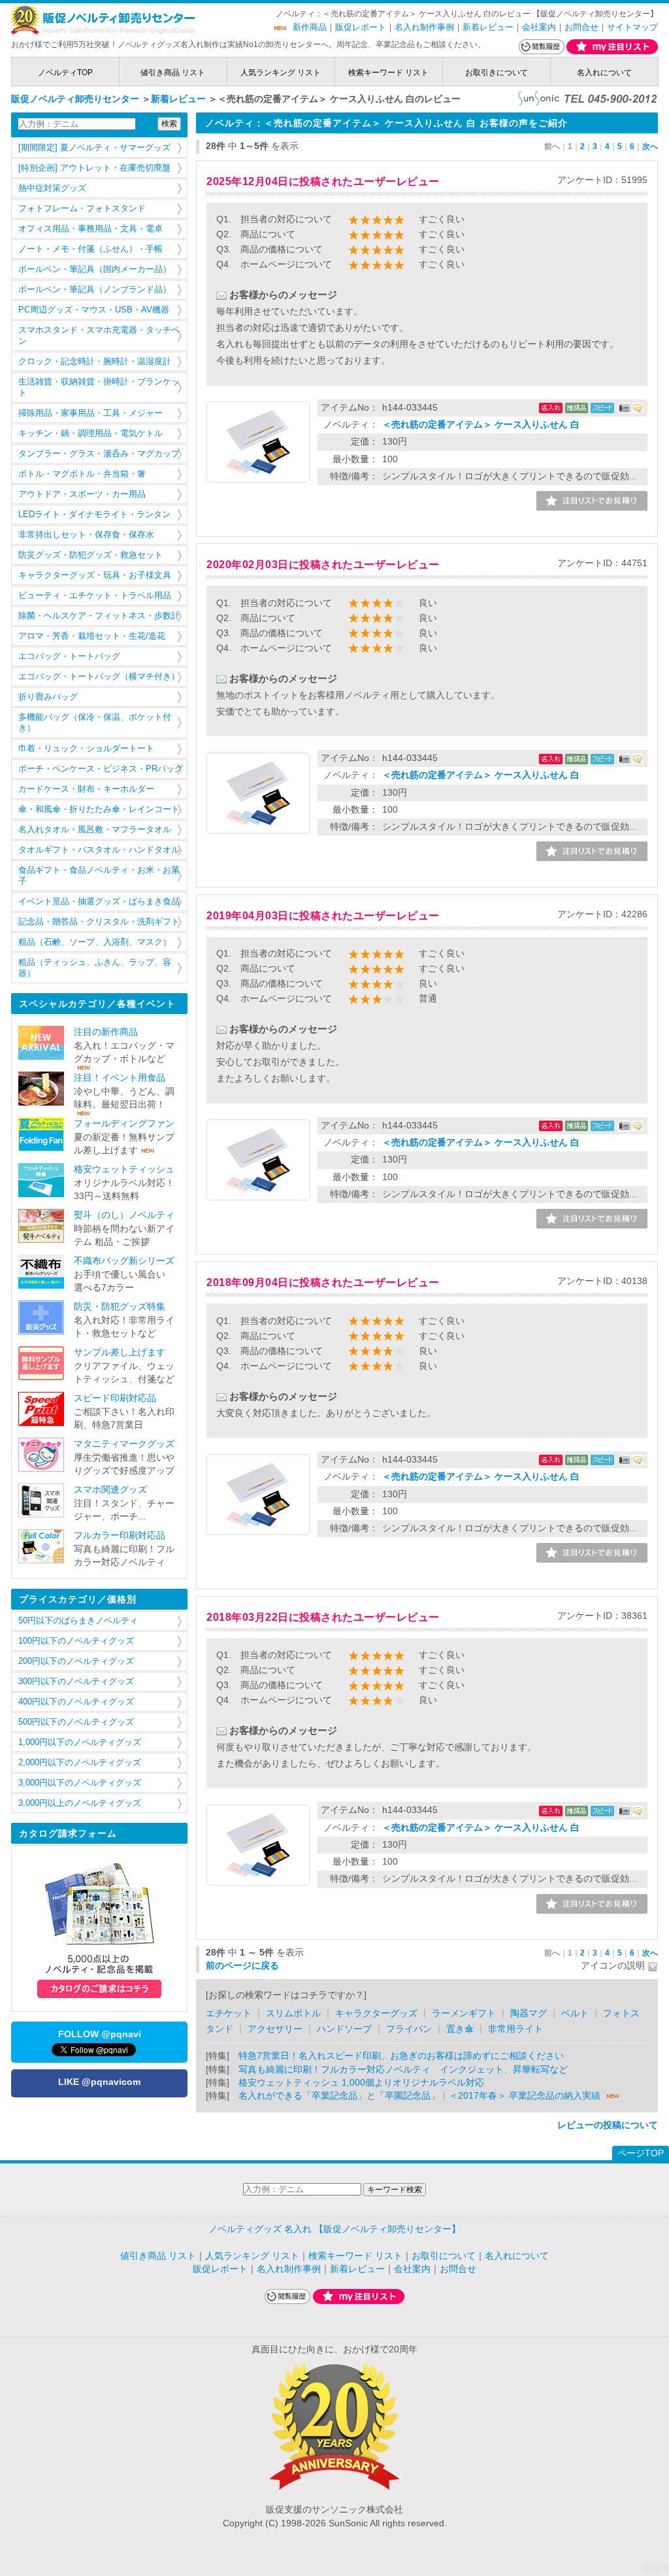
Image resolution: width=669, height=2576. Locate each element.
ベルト (575, 2013)
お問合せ (581, 27)
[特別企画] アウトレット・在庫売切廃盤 (94, 168)
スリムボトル (293, 2013)
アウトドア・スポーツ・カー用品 (82, 494)
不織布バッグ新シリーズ (124, 1261)
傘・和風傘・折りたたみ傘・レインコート (99, 809)
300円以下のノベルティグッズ (76, 1682)
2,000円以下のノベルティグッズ (80, 1763)
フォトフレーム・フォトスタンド (82, 209)
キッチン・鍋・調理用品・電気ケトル (90, 433)
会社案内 (539, 27)
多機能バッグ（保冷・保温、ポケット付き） (95, 723)
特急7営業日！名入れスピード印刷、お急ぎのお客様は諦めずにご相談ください (401, 2056)
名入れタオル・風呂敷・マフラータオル (95, 830)
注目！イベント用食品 (120, 1078)
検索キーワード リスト (388, 73)
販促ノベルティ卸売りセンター (75, 99)
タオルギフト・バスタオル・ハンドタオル (99, 850)
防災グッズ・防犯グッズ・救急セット (90, 555)
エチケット (229, 2013)
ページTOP (641, 2153)
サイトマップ (632, 27)
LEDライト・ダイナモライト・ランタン (94, 515)
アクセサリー (276, 2029)
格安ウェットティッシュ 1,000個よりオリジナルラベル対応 (361, 2083)
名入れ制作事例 (424, 27)
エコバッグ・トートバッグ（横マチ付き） (99, 677)
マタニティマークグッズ (124, 1444)
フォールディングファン (124, 1124)
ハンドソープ (344, 2029)
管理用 (655, 2569)
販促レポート (361, 27)
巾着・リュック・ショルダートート (86, 749)
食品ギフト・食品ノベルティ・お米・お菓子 (99, 876)
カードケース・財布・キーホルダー (86, 789)
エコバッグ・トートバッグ (69, 656)
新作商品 (310, 27)
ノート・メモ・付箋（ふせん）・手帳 (90, 249)
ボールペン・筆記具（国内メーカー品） (95, 269)
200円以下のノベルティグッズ (76, 1661)
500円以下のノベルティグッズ (76, 1722)
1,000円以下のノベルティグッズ (80, 1742)
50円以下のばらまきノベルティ (78, 1621)
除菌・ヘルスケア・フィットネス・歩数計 (99, 616)
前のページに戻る (242, 1966)
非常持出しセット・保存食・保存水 (86, 535)
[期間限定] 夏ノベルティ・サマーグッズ (94, 148)
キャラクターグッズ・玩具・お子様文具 (95, 575)
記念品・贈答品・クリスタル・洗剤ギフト (99, 922)
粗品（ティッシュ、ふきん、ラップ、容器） (95, 968)
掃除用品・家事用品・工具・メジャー (90, 413)
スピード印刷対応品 (115, 1398)
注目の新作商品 (106, 1032)
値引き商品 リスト (173, 73)
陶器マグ (529, 2013)
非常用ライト (515, 2029)
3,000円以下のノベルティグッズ (80, 1783)
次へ (650, 146)
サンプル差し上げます (120, 1352)
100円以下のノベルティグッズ (76, 1641)
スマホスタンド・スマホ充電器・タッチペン (99, 336)
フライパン (409, 2029)
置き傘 (460, 2029)
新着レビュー (488, 27)
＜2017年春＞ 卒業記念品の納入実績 (525, 2096)
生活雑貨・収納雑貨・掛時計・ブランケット (99, 387)
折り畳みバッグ (48, 697)
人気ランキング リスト (281, 73)
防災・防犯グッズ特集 (120, 1307)
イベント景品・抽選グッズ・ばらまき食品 (99, 902)
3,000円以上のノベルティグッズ (80, 1803)
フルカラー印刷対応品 (120, 1535)
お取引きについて (497, 73)
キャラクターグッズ (376, 2013)
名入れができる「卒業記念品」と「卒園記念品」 (339, 2096)
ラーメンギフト (464, 2013)
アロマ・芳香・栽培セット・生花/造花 (92, 636)
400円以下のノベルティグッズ (76, 1702)
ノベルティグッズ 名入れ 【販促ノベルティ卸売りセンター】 (334, 2229)
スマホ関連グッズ (110, 1490)
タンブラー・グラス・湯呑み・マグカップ (99, 454)
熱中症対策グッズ (52, 188)
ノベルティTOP (65, 73)
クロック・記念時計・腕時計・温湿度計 (95, 362)
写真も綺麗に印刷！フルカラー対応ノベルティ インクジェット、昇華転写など (403, 2070)
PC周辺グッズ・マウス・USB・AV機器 (94, 310)
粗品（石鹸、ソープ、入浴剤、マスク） (95, 942)
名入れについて (604, 73)
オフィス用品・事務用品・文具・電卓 (90, 229)
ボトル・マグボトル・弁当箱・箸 (82, 474)
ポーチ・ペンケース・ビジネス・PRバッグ (101, 769)
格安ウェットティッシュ (124, 1169)
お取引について (444, 2256)
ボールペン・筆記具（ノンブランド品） (95, 290)
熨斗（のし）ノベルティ (124, 1215)
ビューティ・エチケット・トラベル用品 (95, 596)
